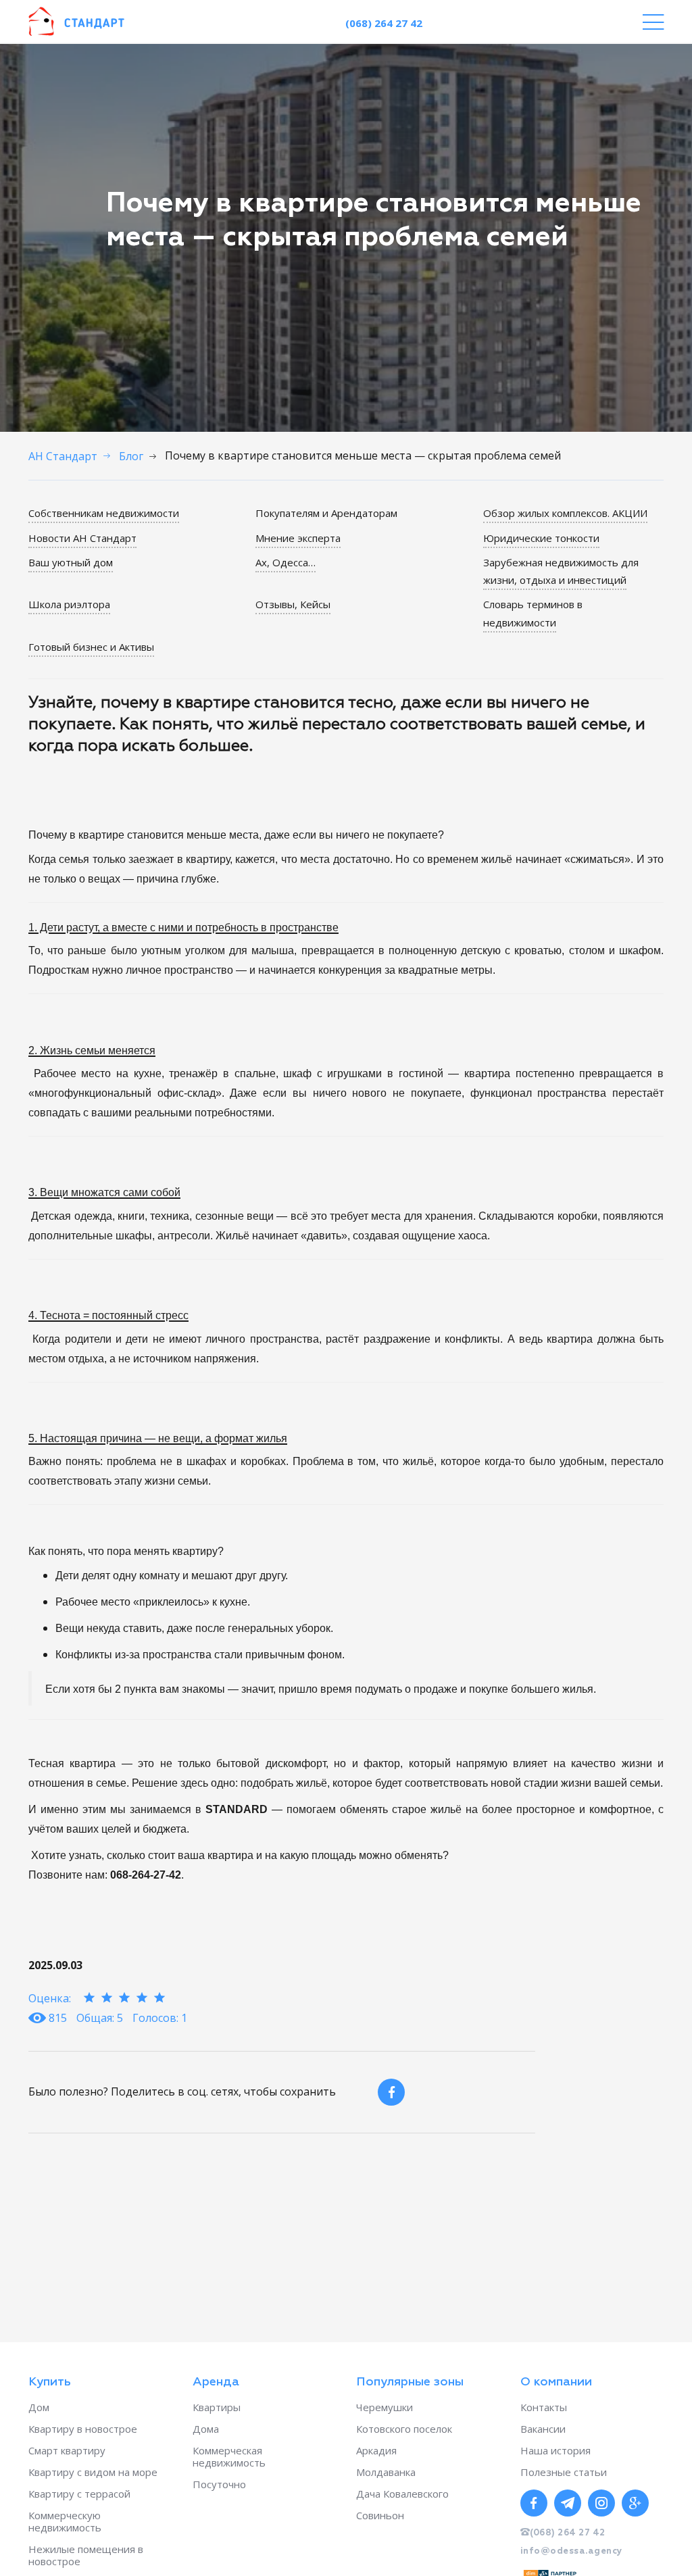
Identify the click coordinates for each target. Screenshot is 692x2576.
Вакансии (543, 2429)
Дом (39, 2407)
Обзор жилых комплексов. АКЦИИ (565, 513)
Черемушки (385, 2407)
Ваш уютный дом (71, 562)
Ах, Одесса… (286, 562)
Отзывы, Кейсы (293, 604)
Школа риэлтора (69, 604)
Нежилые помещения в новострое (86, 2555)
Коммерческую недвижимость (65, 2521)
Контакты (544, 2407)
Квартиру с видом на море (93, 2472)
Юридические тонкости (541, 538)
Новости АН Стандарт (82, 538)
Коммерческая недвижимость (229, 2456)
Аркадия (376, 2450)
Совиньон (380, 2515)
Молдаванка (386, 2472)
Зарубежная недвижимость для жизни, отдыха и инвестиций (561, 571)
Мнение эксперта (298, 538)
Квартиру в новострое (83, 2429)
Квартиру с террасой (79, 2494)
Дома (206, 2429)
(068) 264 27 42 (384, 23)
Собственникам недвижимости (104, 513)
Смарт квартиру (67, 2450)
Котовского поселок (404, 2429)
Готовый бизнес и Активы (91, 647)
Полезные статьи (564, 2472)
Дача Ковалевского (402, 2494)
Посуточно (219, 2484)
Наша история (555, 2450)
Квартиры (217, 2407)
